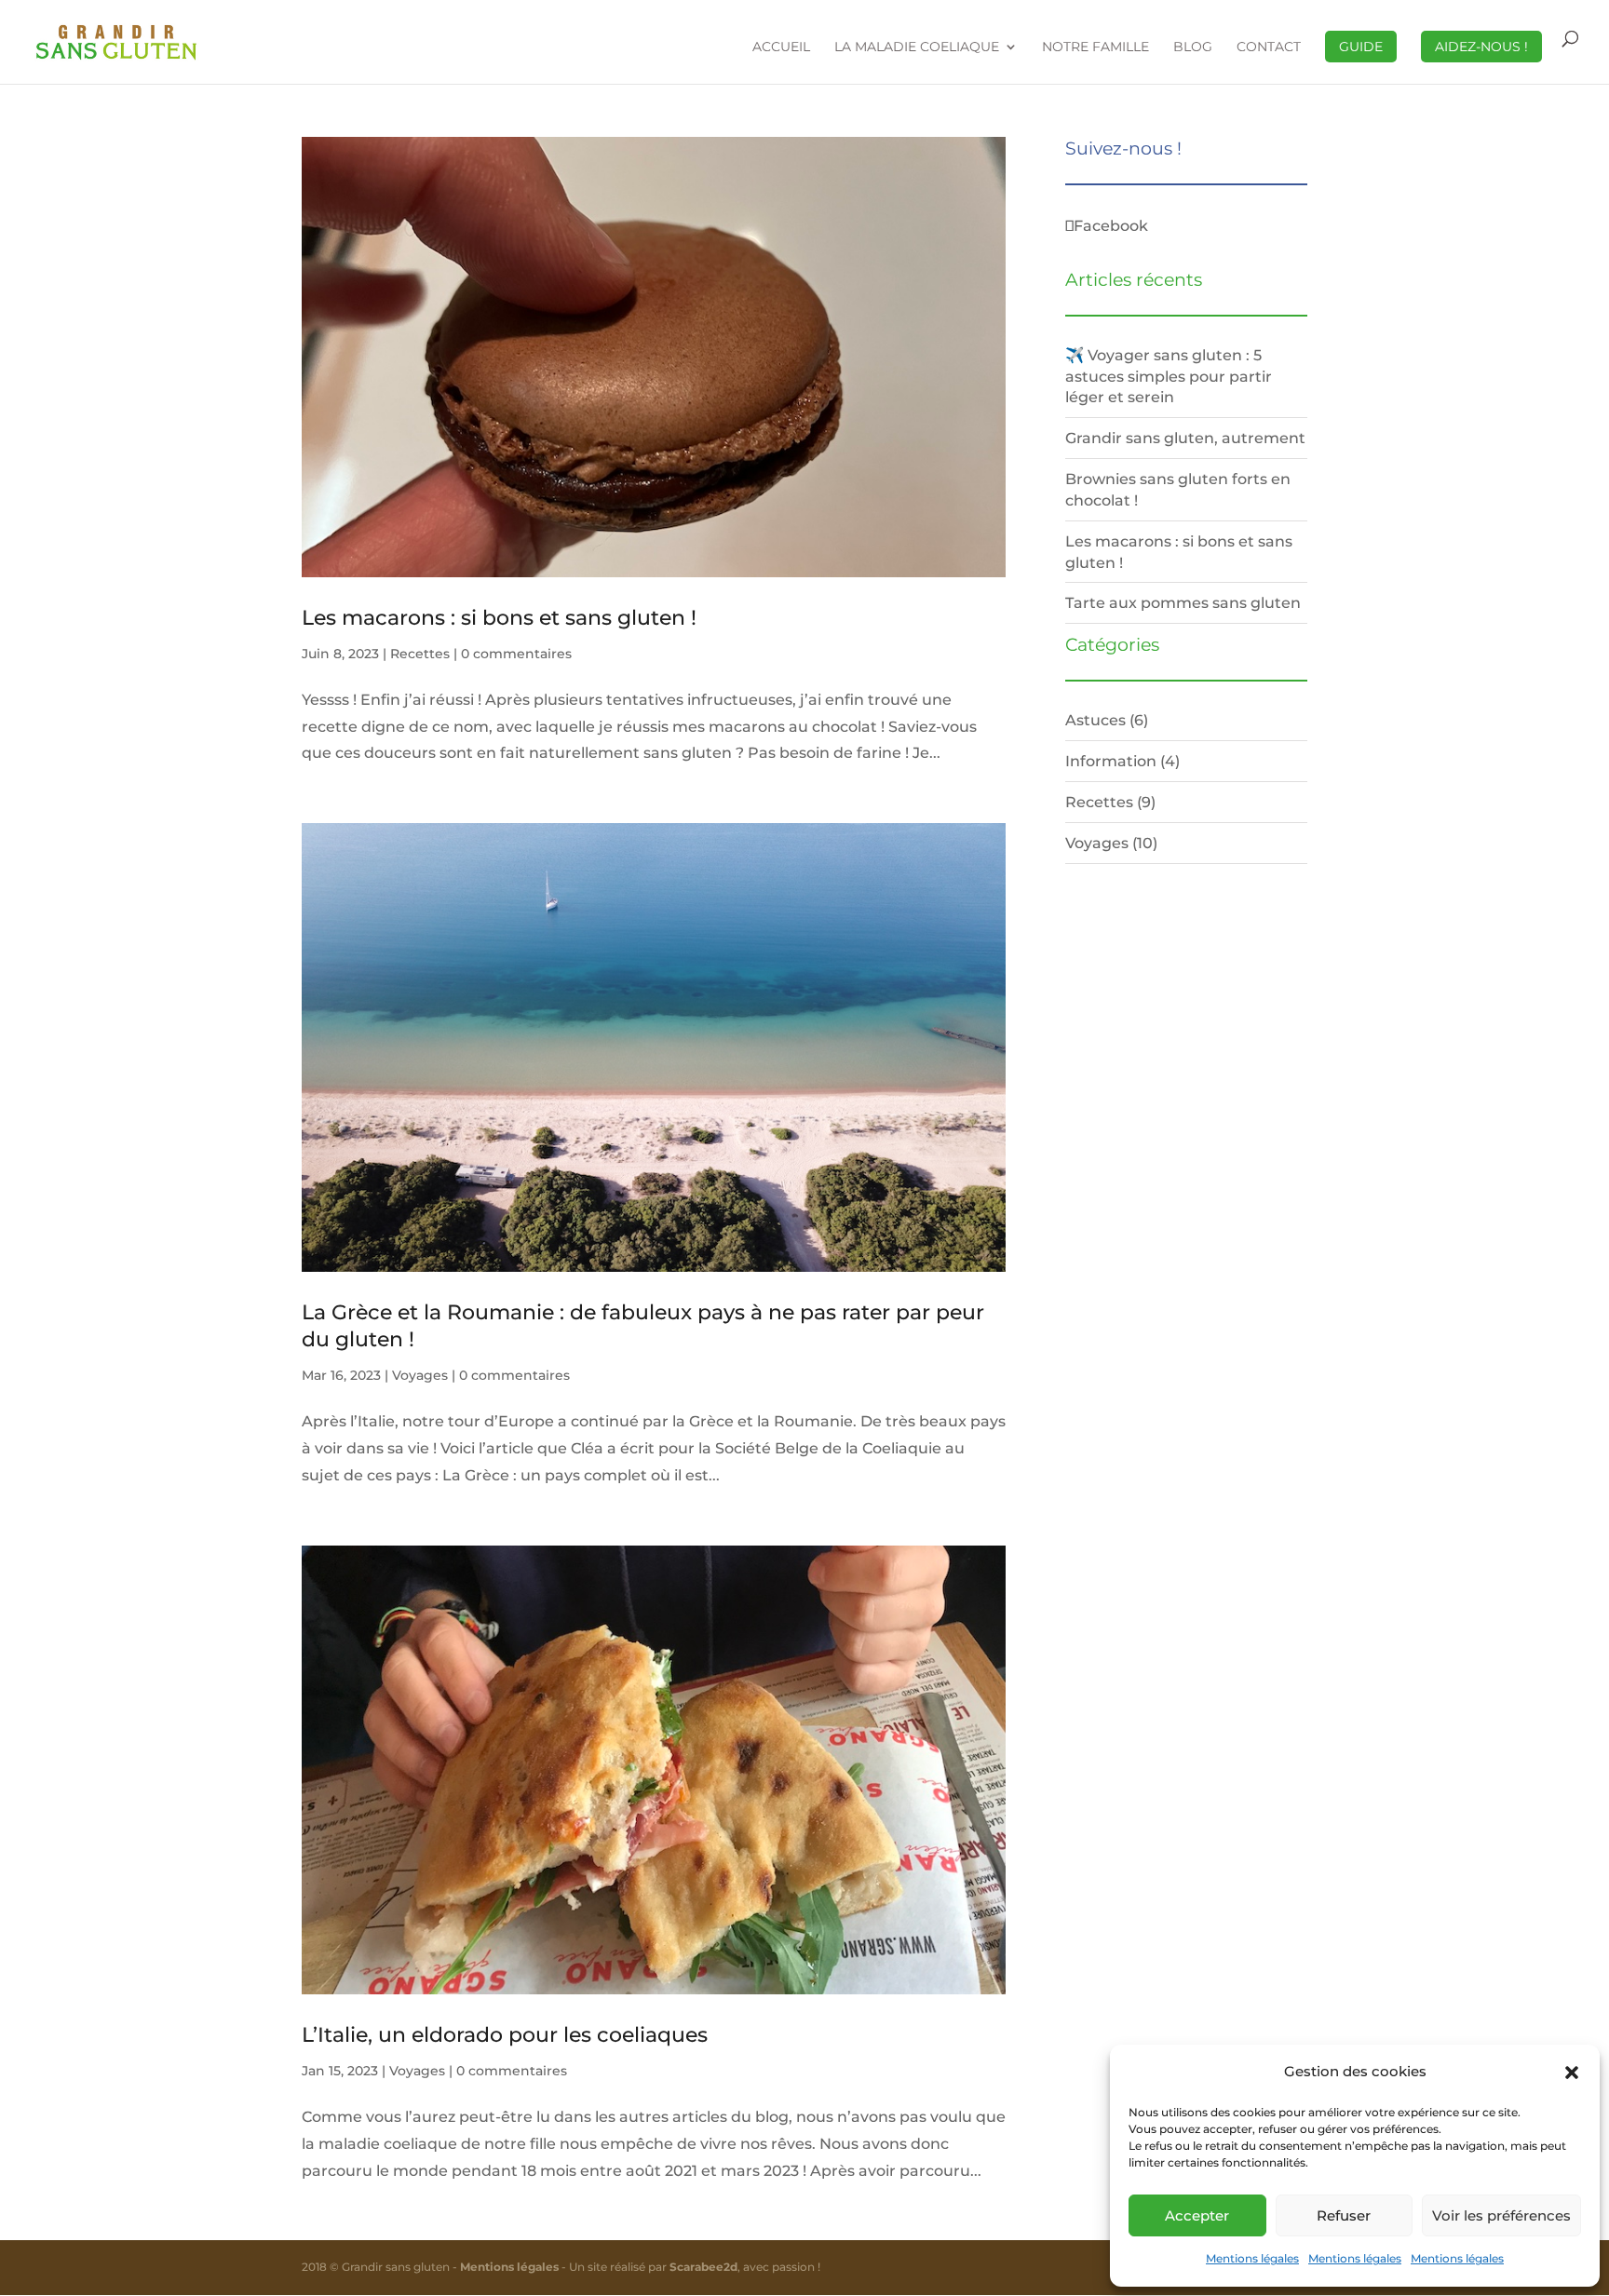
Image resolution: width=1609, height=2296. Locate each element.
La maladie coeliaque (917, 47)
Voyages (420, 1375)
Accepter (1197, 2215)
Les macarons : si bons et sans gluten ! (499, 618)
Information (1111, 761)
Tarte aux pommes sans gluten (1183, 602)
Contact (1269, 47)
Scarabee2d (703, 2267)
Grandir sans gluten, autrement (1185, 438)
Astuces (1095, 720)
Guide (1361, 47)
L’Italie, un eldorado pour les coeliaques (505, 2035)
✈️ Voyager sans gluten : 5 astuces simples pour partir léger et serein (1169, 376)
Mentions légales (1252, 2258)
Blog (1193, 47)
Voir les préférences (1501, 2215)
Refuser (1344, 2215)
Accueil (781, 47)
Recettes (420, 654)
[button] (1572, 2073)
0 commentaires (516, 654)
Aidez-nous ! (1481, 47)
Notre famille (1095, 47)
